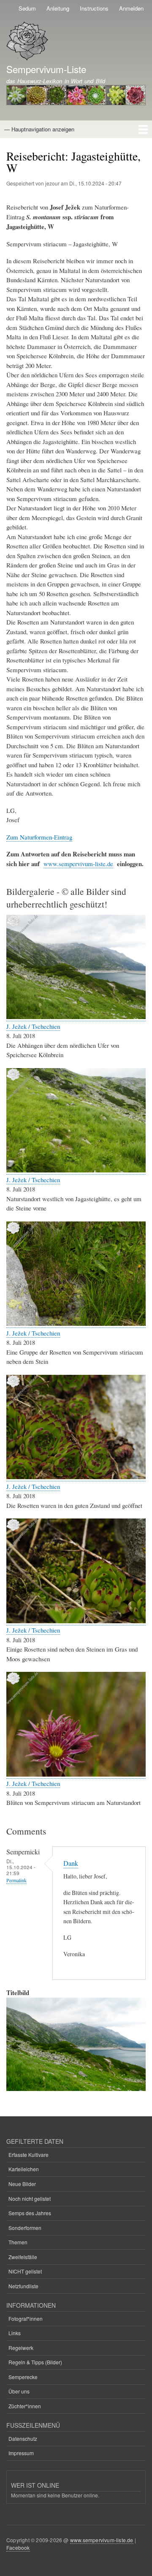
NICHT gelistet (25, 2271)
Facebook (18, 2547)
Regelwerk (21, 2348)
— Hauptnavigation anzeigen (39, 129)
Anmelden (131, 8)
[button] (76, 1017)
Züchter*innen (25, 2406)
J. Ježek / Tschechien (33, 1026)
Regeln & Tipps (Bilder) (35, 2362)
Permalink (16, 1880)
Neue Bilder (22, 2184)
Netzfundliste (23, 2286)
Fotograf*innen (26, 2318)
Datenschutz (23, 2438)
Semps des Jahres (30, 2213)
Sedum (27, 8)
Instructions (94, 8)
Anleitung (58, 8)
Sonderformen (25, 2228)
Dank (71, 1863)
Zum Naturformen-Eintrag (39, 837)
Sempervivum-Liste (46, 69)
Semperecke (23, 2377)
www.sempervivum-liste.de (78, 864)
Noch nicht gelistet (30, 2198)
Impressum (21, 2453)
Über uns (19, 2391)
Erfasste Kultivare (28, 2155)
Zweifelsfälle (23, 2257)
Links (15, 2333)
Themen (18, 2242)
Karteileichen (24, 2169)
